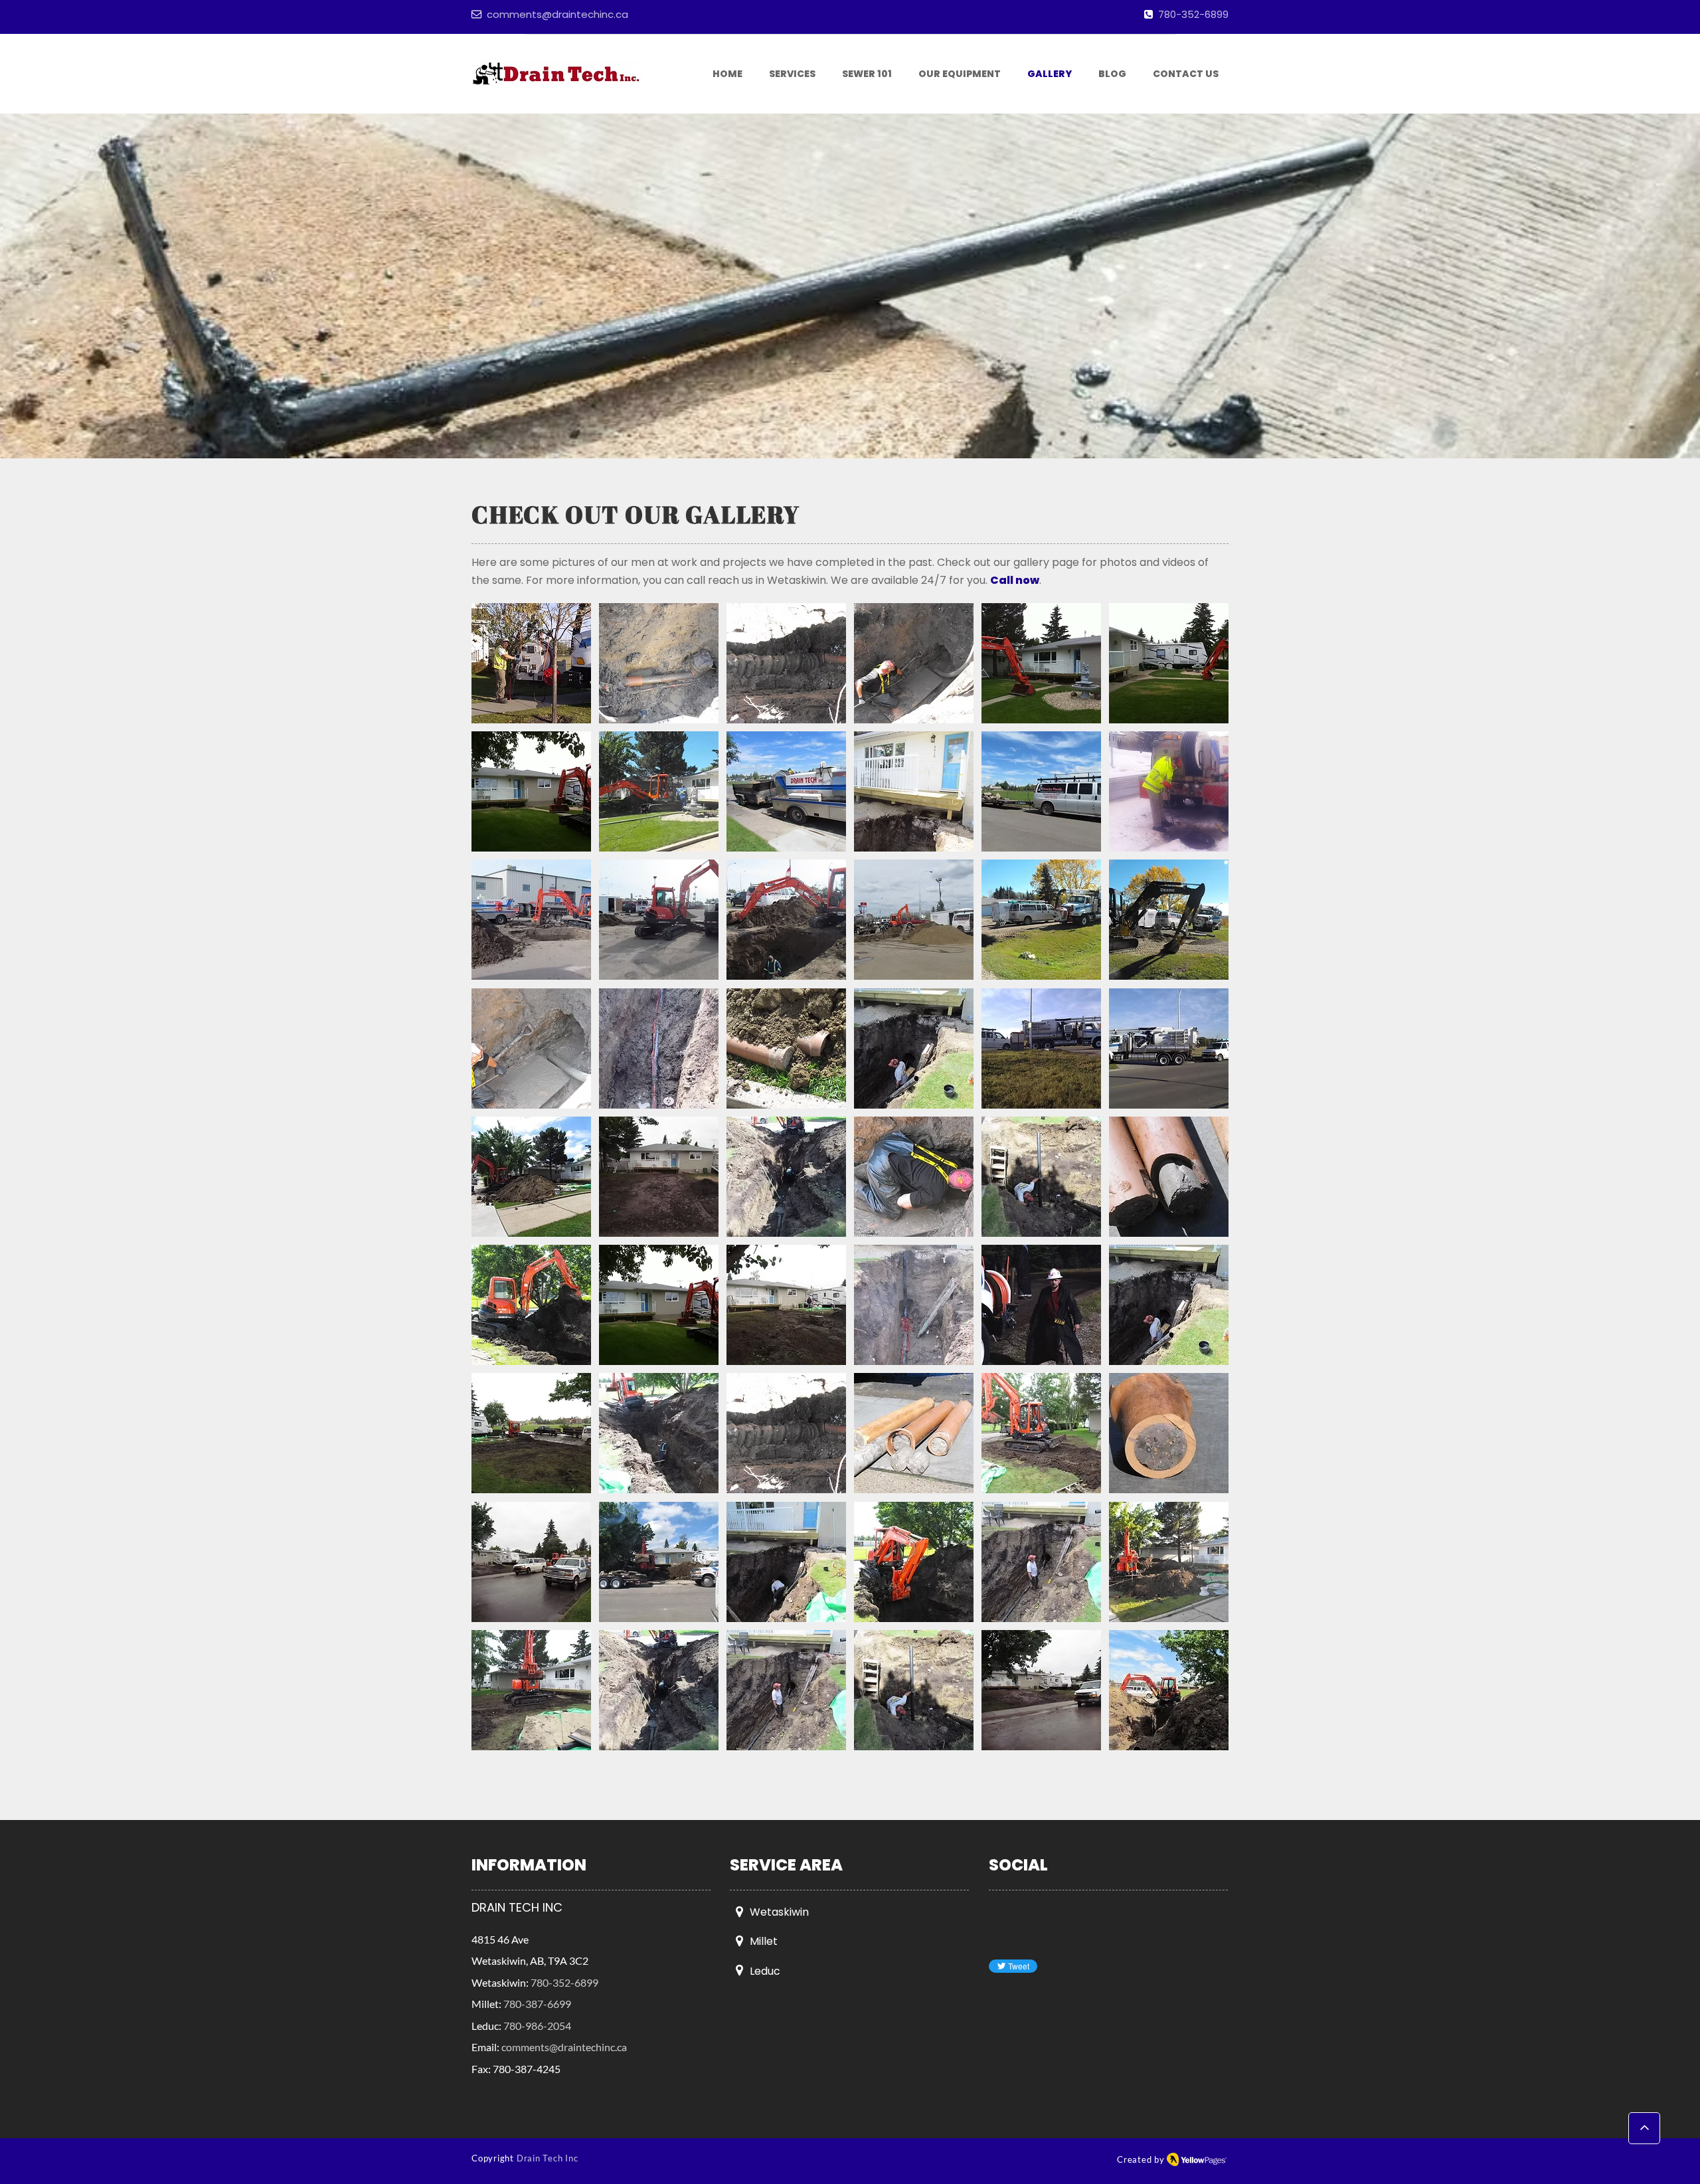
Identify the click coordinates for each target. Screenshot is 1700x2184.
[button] (531, 663)
